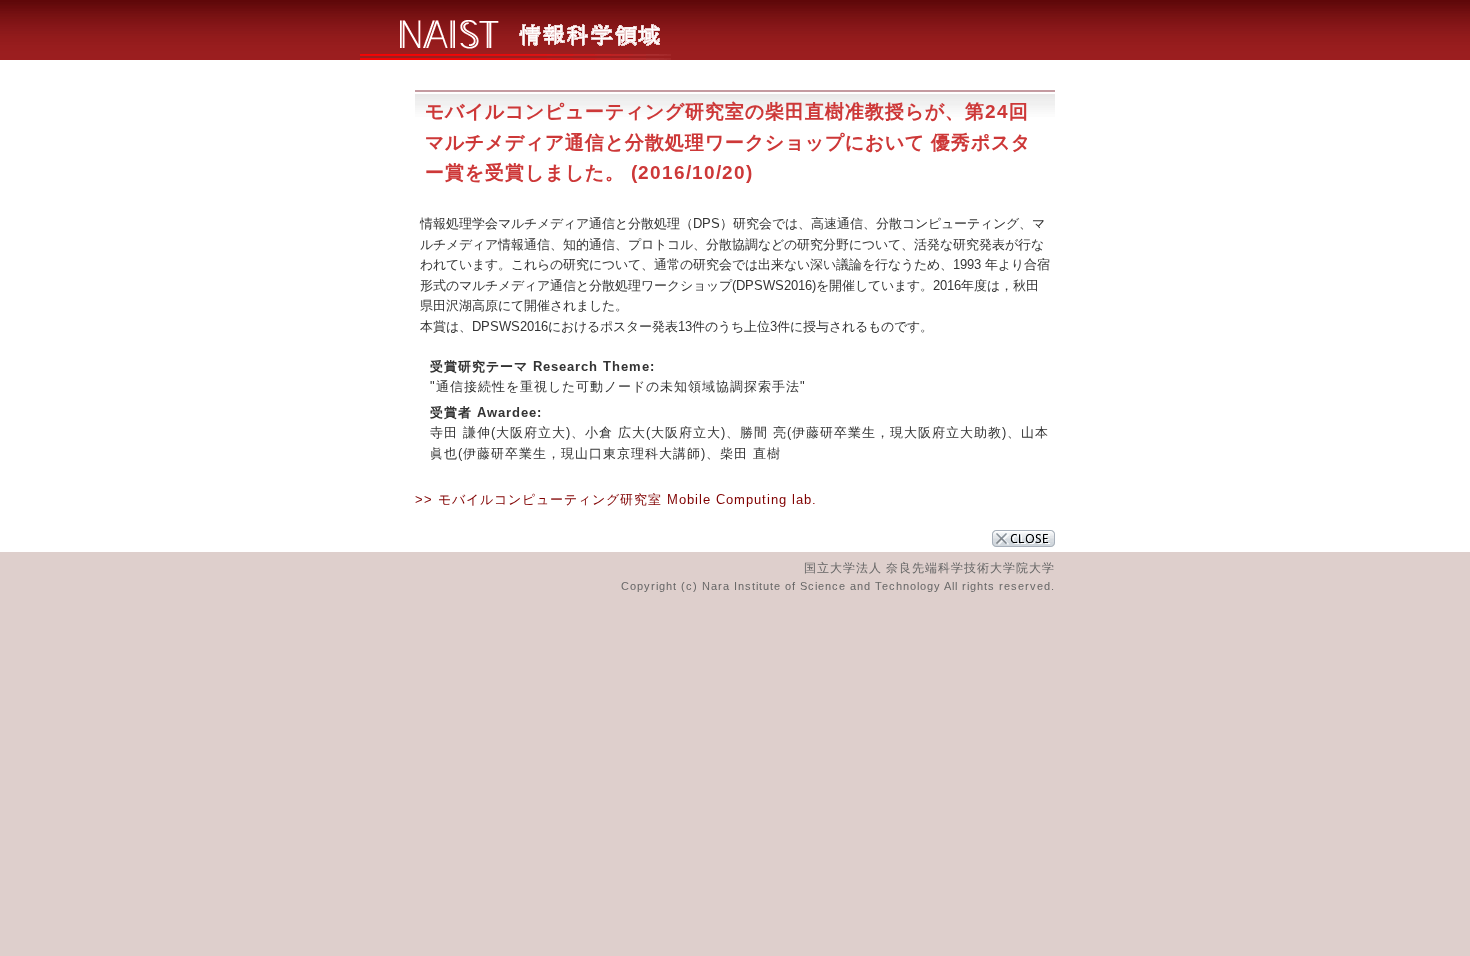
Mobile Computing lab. (742, 499)
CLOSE (1023, 538)
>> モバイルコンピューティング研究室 (538, 499)
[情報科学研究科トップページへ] (515, 54)
